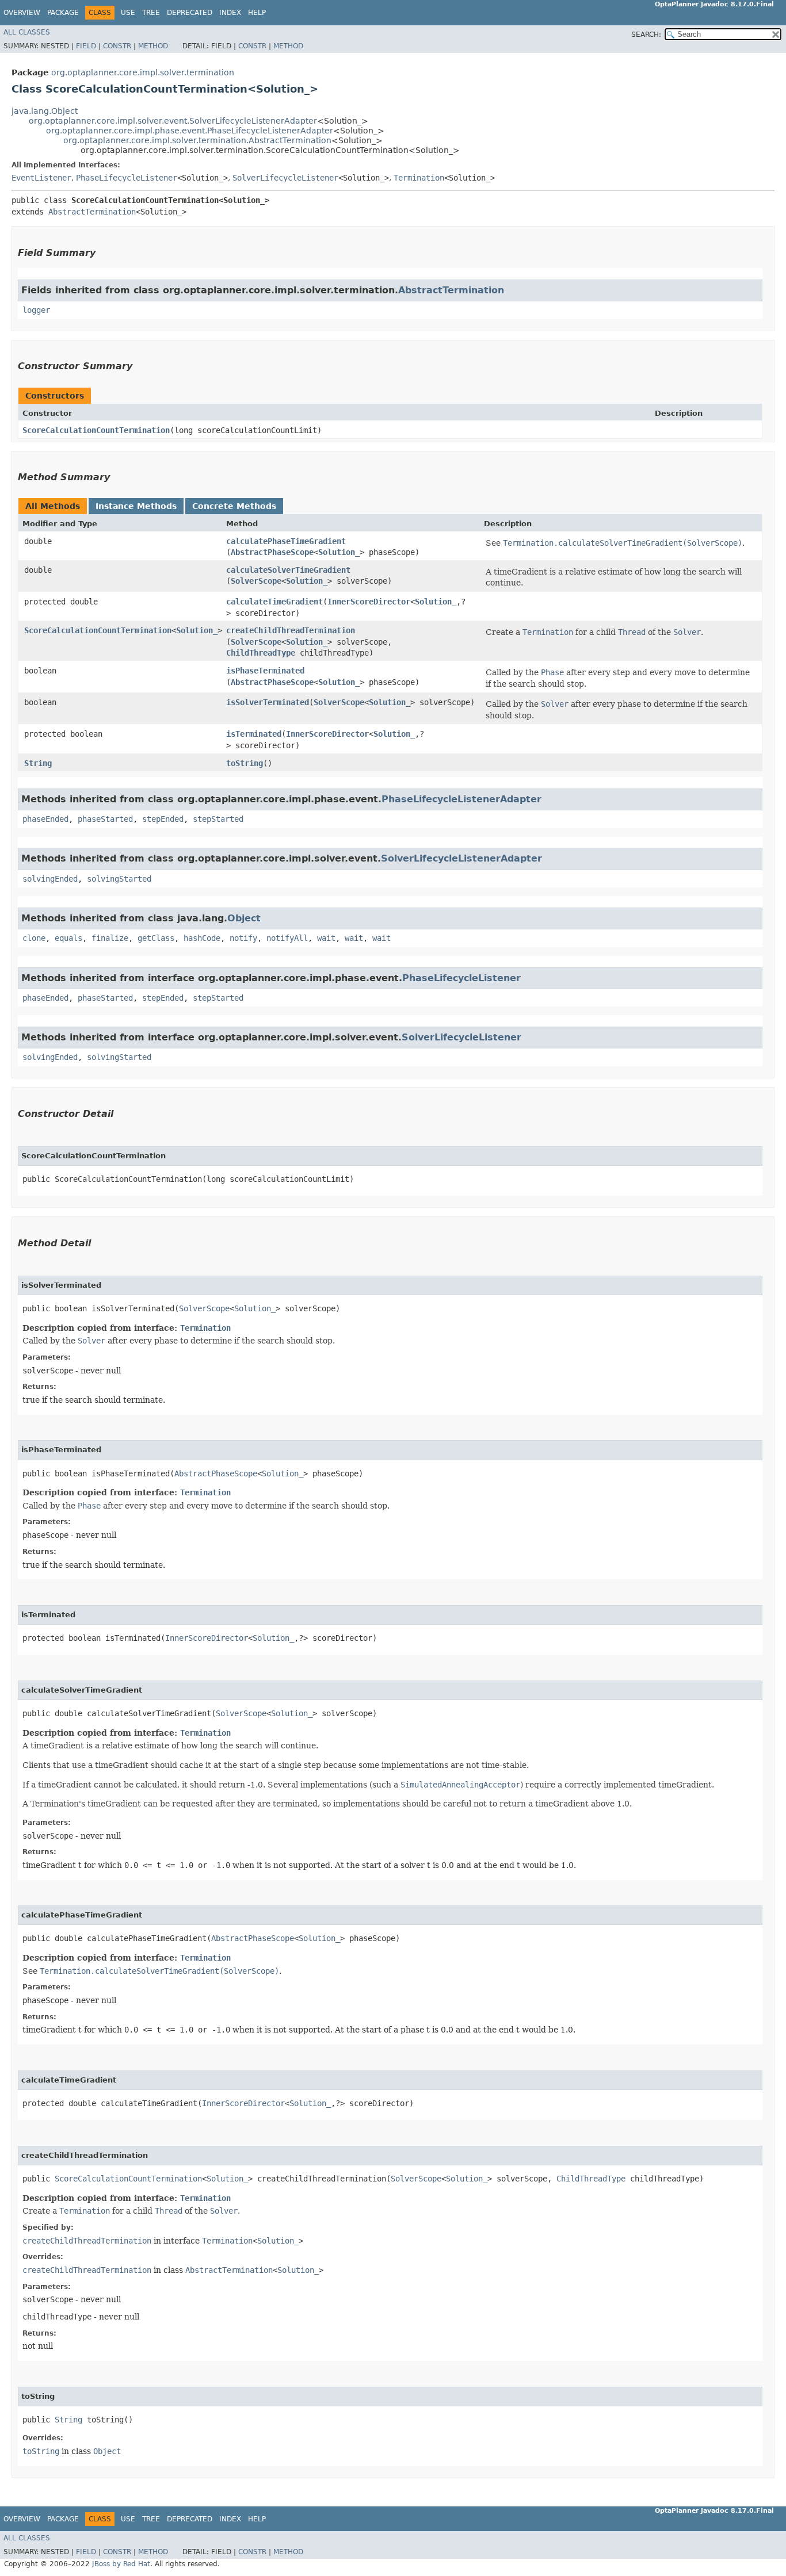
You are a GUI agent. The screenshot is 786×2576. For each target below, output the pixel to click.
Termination (419, 178)
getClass (156, 938)
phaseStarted (105, 819)
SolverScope (256, 581)
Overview (22, 13)
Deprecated (190, 13)
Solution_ (339, 552)
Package (63, 13)
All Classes (27, 32)
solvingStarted (119, 879)
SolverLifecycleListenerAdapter (461, 858)
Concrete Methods (234, 506)
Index (230, 13)
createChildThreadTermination (291, 630)
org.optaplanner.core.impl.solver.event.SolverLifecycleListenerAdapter (173, 121)
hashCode (202, 938)
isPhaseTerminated (265, 671)
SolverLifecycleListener (285, 178)
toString (245, 763)
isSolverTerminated (268, 702)
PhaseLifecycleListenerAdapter (461, 799)
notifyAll (287, 938)
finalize (110, 938)
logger (36, 310)
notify (243, 938)
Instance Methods (136, 506)
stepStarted (218, 819)
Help (257, 13)
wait (326, 938)
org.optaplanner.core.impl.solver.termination (143, 72)
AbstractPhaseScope (272, 552)
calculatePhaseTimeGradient (286, 541)
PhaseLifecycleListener (127, 178)
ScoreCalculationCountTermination (96, 430)
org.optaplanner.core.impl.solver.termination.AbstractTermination (197, 140)
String (38, 763)
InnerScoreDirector (369, 602)
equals (68, 938)
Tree (151, 13)
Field (86, 46)
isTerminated (254, 734)
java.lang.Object (45, 111)
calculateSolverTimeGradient (288, 570)
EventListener (41, 178)
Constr (117, 46)
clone (34, 938)
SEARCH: (646, 35)
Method (153, 46)
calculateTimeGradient (274, 602)
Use (128, 13)
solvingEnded (50, 879)
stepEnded (163, 819)
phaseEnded (45, 819)
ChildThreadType (261, 653)
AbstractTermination (92, 212)
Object (244, 918)
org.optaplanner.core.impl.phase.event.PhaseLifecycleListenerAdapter (190, 131)
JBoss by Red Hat (121, 2564)
